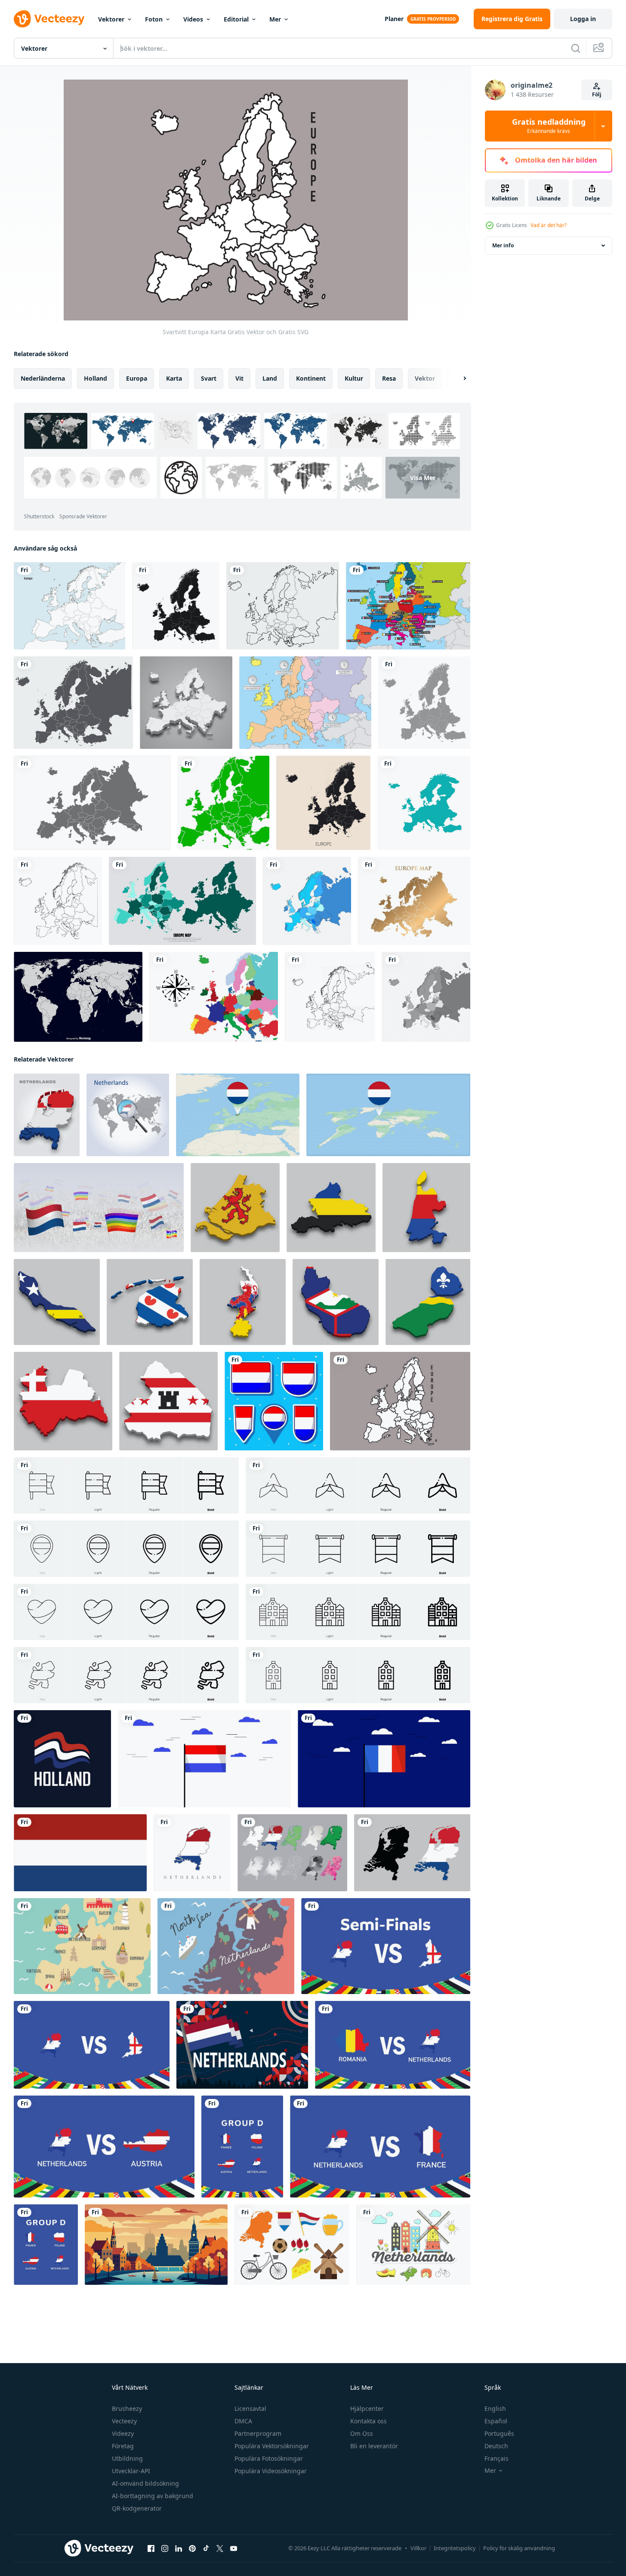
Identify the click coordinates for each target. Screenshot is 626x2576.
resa (389, 378)
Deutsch (496, 2446)
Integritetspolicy (455, 2548)
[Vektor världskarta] (78, 997)
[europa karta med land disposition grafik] (58, 901)
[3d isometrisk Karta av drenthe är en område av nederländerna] (168, 1401)
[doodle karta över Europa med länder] (330, 997)
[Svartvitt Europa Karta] (400, 1401)
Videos (193, 19)
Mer (275, 19)
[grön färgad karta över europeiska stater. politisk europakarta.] (224, 803)
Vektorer (111, 19)
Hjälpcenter (367, 2408)
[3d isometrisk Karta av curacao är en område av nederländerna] (57, 1302)
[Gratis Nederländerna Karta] (292, 1853)
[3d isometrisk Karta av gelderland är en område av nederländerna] (331, 1208)
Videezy (123, 2433)
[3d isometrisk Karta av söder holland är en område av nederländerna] (235, 1208)
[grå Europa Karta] (92, 803)
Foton (154, 19)
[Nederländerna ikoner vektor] (292, 2245)
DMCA (243, 2421)
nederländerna (43, 378)
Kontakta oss (369, 2421)
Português (499, 2433)
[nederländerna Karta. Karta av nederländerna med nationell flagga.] (412, 1853)
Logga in (583, 19)
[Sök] (576, 48)
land (270, 378)
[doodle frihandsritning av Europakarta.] (283, 606)
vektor (425, 378)
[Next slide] (457, 379)
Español (496, 2421)
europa (137, 378)
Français (496, 2458)
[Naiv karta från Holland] (82, 1946)
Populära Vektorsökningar (272, 2446)
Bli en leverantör (374, 2446)
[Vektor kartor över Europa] (69, 606)
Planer (394, 19)
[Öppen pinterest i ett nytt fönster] (192, 2548)
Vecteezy (124, 2421)
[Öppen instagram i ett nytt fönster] (165, 2548)
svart (209, 378)
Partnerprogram (258, 2433)
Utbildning (127, 2458)
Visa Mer (423, 478)
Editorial (236, 19)
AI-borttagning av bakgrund (153, 2496)
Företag (123, 2446)
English (495, 2408)
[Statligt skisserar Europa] (408, 606)
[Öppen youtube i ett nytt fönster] (234, 2548)
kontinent (311, 378)
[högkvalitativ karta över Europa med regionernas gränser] (176, 606)
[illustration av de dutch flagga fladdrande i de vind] (204, 1759)
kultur (354, 378)
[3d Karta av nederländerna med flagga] (47, 1115)
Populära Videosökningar (271, 2471)
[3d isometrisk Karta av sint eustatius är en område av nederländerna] (336, 1302)
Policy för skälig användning (519, 2548)
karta (174, 378)
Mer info (503, 245)
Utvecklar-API (131, 2471)
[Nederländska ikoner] (413, 2245)
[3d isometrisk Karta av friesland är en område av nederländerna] (150, 1302)
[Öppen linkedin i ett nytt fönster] (179, 2548)
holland (96, 378)
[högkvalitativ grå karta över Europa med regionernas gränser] (424, 703)
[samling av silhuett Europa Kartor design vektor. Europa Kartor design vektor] (182, 901)
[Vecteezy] (49, 19)
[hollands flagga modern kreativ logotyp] (62, 1759)
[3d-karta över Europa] (186, 703)
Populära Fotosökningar (269, 2458)
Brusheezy (127, 2408)
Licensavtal (250, 2408)
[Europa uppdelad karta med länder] (307, 901)
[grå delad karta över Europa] (426, 997)
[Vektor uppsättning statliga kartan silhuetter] (214, 997)
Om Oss (362, 2433)
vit (239, 378)
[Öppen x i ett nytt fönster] (220, 2548)
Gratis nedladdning (549, 126)
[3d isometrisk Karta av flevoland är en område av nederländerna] (428, 1302)
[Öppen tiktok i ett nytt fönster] (206, 2548)
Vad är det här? (549, 225)
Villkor (418, 2548)
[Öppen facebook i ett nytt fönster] (151, 2548)
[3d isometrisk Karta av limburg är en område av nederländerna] (243, 1302)
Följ (597, 94)
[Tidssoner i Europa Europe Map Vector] (305, 703)
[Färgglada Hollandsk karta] (226, 1946)
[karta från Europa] (424, 803)
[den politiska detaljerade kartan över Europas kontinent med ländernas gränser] (323, 803)
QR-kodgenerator (137, 2508)
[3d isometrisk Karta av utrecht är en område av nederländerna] (63, 1401)
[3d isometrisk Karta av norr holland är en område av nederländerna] (426, 1208)
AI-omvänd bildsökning (145, 2483)
